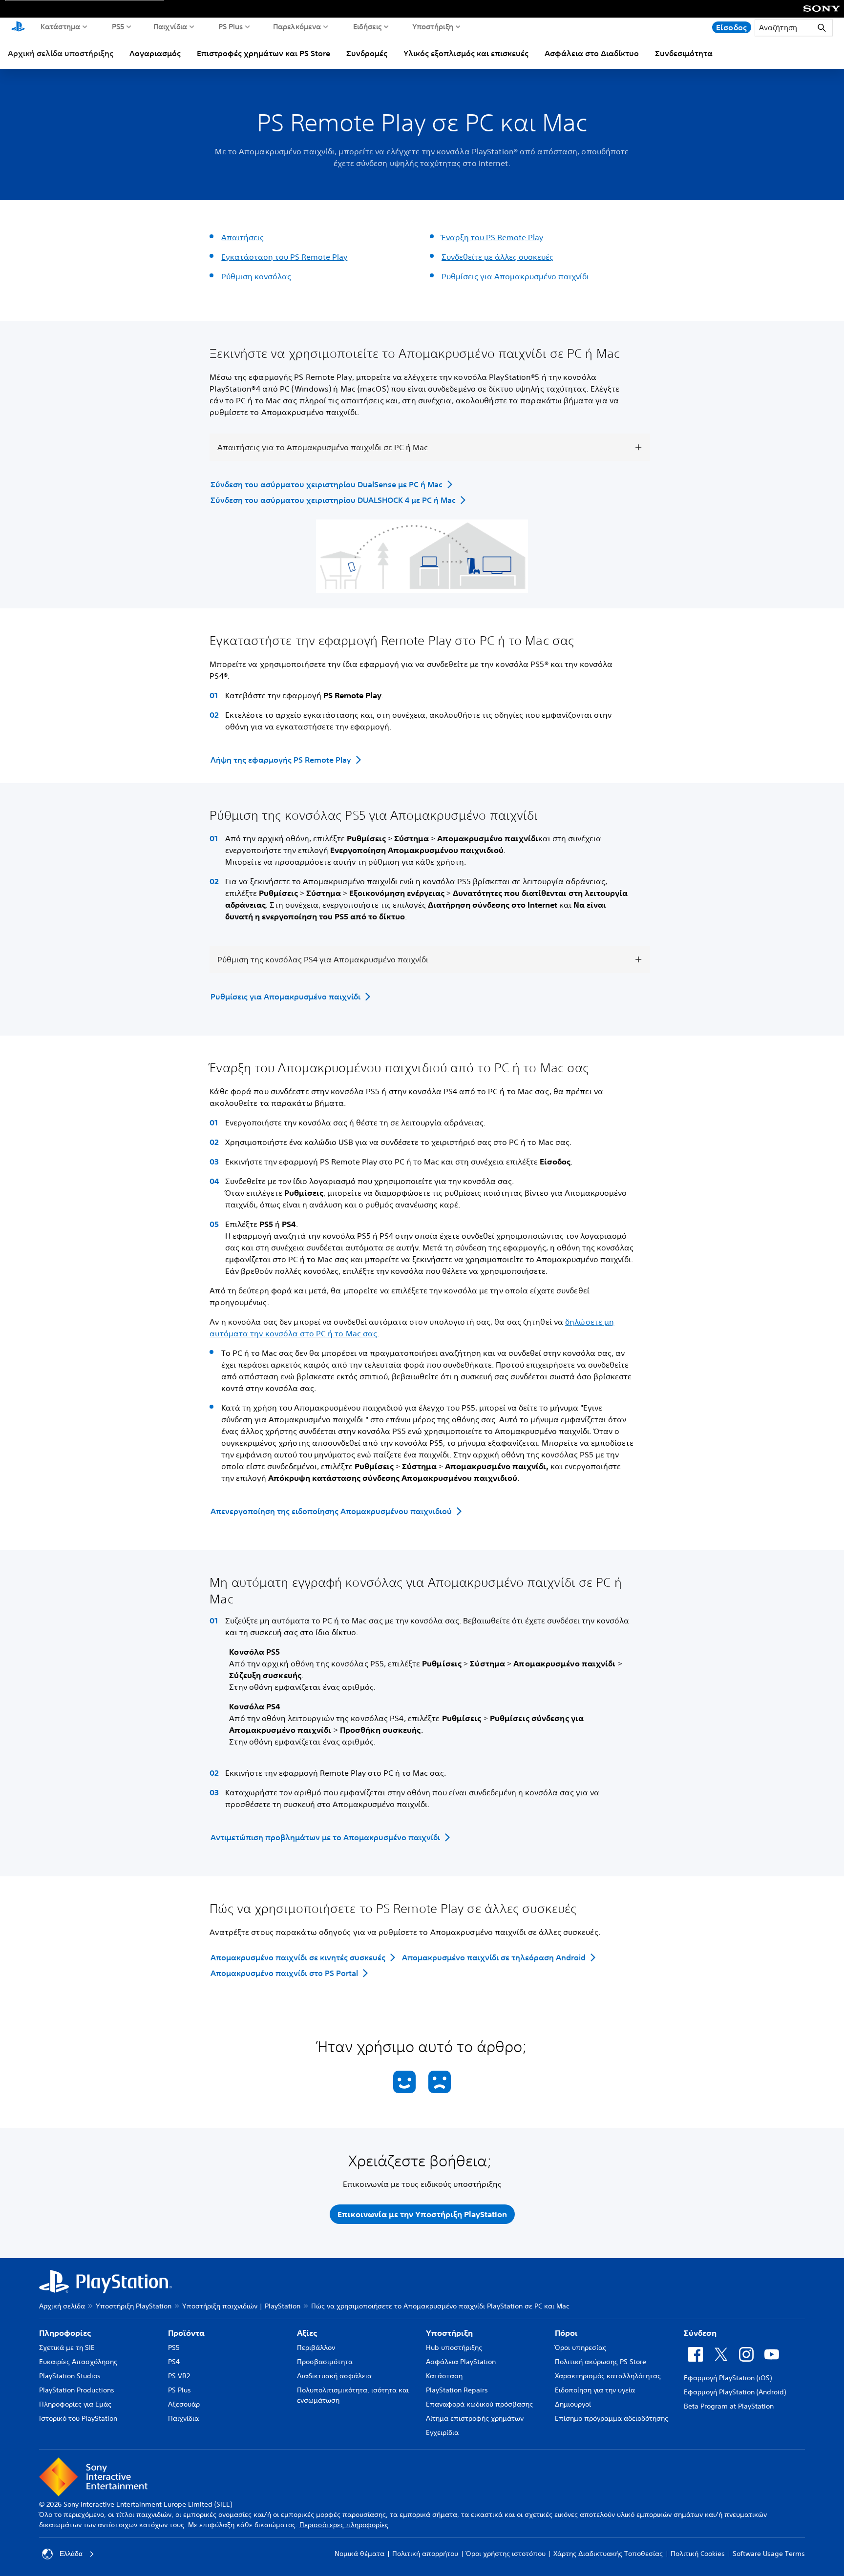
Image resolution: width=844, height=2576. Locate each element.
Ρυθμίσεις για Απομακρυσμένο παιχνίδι (515, 276)
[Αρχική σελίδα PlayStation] (18, 27)
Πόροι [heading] (566, 2333)
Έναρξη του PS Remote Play (492, 237)
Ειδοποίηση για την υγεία (595, 2390)
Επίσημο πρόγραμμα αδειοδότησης (612, 2418)
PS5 (118, 26)
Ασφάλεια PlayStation (461, 2362)
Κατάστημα (61, 26)
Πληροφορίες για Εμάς (75, 2404)
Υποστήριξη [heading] (449, 2333)
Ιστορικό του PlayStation (78, 2418)
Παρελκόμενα (297, 26)
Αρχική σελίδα (62, 2306)
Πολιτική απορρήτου (425, 2554)
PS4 (174, 2362)
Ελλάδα (71, 2554)
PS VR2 (179, 2376)
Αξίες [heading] (307, 2333)
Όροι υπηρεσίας (580, 2347)
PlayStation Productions (77, 2390)
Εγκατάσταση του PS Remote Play (284, 257)
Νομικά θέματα (359, 2554)
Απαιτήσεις (243, 237)
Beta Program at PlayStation (729, 2406)
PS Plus (231, 26)
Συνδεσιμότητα (684, 53)
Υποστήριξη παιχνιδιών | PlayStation (241, 2306)
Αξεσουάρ (184, 2404)
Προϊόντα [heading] (186, 2333)
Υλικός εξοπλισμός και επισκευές (466, 53)
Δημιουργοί (573, 2404)
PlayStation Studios (70, 2376)
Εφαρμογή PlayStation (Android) (735, 2392)
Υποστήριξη (433, 26)
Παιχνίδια (170, 26)
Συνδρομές (367, 53)
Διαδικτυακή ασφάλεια (334, 2376)
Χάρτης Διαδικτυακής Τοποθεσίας (608, 2554)
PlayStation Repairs (457, 2390)
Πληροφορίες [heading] (65, 2333)
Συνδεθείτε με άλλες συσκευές (497, 257)
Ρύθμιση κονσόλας (256, 276)
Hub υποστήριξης (454, 2347)
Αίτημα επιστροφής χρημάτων (475, 2418)
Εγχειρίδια (442, 2432)
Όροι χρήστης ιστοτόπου (506, 2554)
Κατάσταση (444, 2376)
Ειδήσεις (368, 26)
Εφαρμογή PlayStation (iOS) (728, 2378)
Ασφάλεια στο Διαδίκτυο (592, 53)
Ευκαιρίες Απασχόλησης (78, 2362)
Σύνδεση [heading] (700, 2333)
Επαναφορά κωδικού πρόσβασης (479, 2404)
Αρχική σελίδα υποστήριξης (61, 53)
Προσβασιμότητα (325, 2362)
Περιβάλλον (316, 2347)
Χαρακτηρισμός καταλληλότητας (608, 2376)
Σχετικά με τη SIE (67, 2347)
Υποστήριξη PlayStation (134, 2306)
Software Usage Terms (769, 2554)
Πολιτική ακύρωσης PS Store (601, 2362)
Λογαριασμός (155, 53)
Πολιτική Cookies (698, 2554)
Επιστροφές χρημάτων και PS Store (264, 53)
